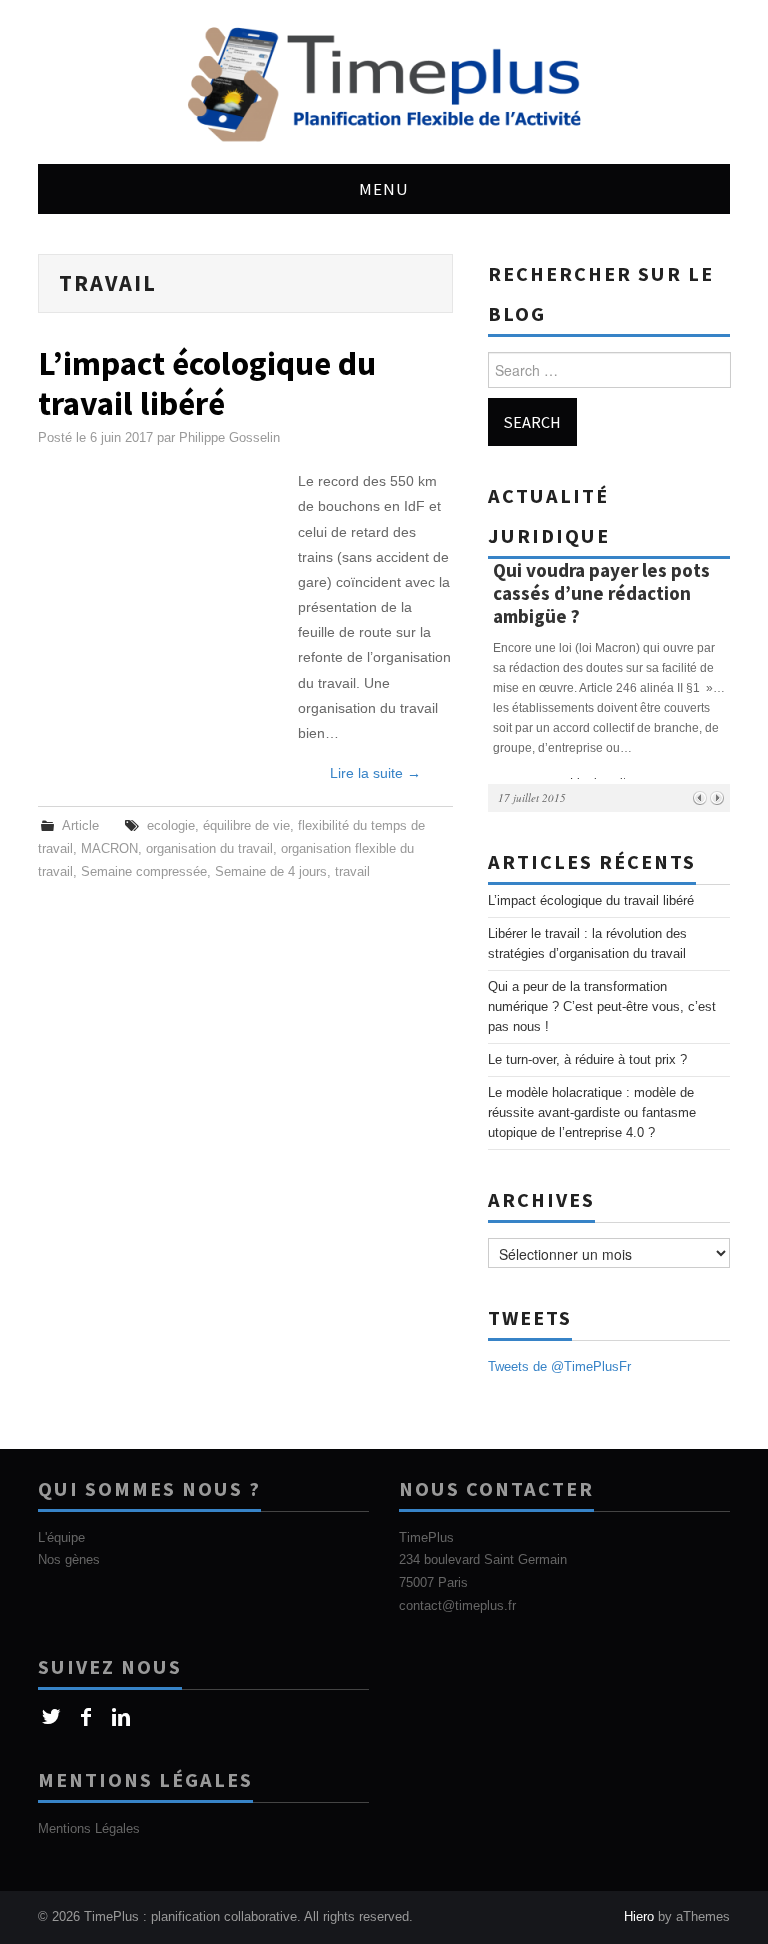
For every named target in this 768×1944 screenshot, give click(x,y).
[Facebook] (85, 1717)
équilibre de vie (246, 826)
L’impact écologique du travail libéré (207, 383)
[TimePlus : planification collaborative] (384, 81)
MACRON (109, 849)
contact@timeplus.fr (457, 1606)
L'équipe (61, 1538)
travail (352, 872)
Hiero (639, 1917)
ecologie (171, 826)
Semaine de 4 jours (271, 872)
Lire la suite (375, 773)
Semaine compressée (144, 872)
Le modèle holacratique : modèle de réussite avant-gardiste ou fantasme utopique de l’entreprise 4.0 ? (592, 1113)
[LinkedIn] (120, 1717)
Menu (384, 189)
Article (80, 826)
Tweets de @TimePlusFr (559, 1367)
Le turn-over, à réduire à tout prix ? (587, 1060)
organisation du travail (209, 849)
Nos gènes (69, 1560)
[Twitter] (50, 1717)
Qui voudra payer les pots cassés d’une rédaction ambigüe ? (601, 593)
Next (716, 797)
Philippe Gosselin (229, 438)
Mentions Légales (89, 1829)
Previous (699, 797)
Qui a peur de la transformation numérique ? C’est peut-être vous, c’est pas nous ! (602, 1007)
